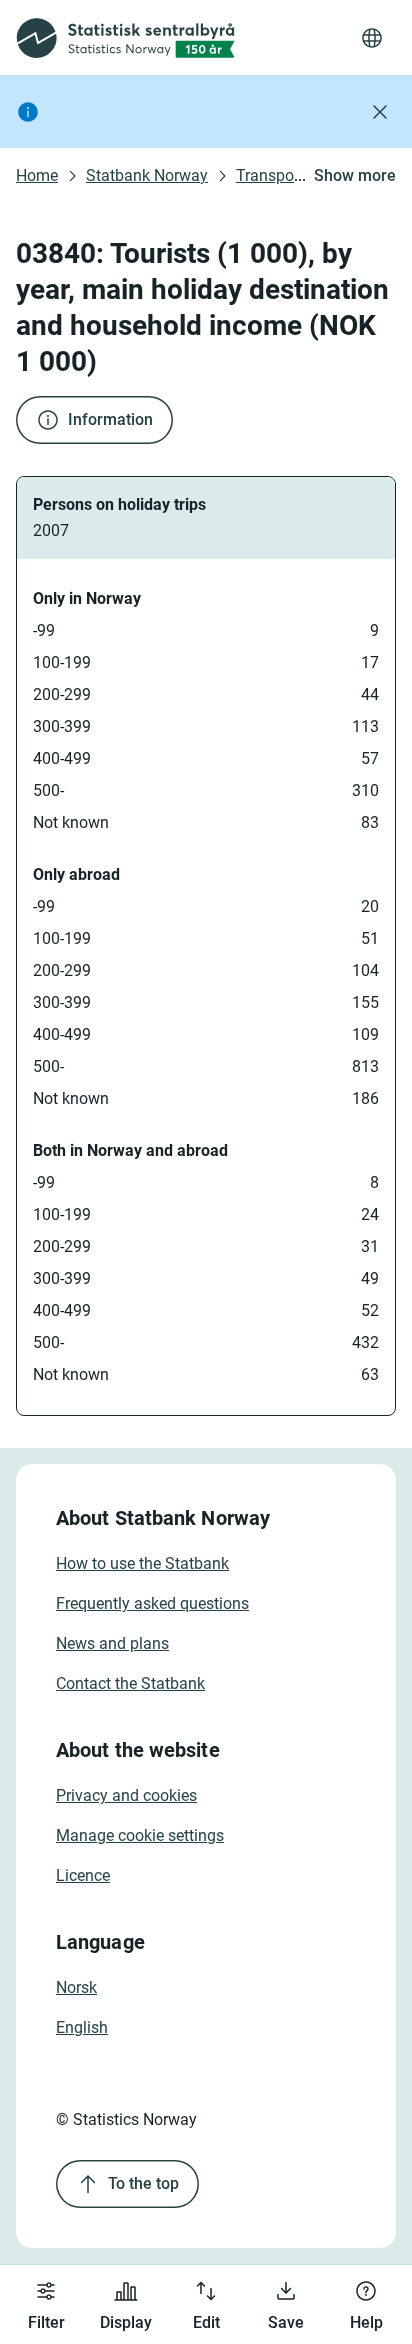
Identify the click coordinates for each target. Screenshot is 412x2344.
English (82, 2027)
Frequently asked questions (152, 1603)
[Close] (380, 112)
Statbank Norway (147, 175)
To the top (143, 2183)
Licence (83, 1875)
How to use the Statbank (142, 1563)
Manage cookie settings (140, 1835)
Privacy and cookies (126, 1795)
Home (37, 175)
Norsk (76, 1987)
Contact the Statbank (130, 1683)
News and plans (112, 1643)
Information (110, 419)
